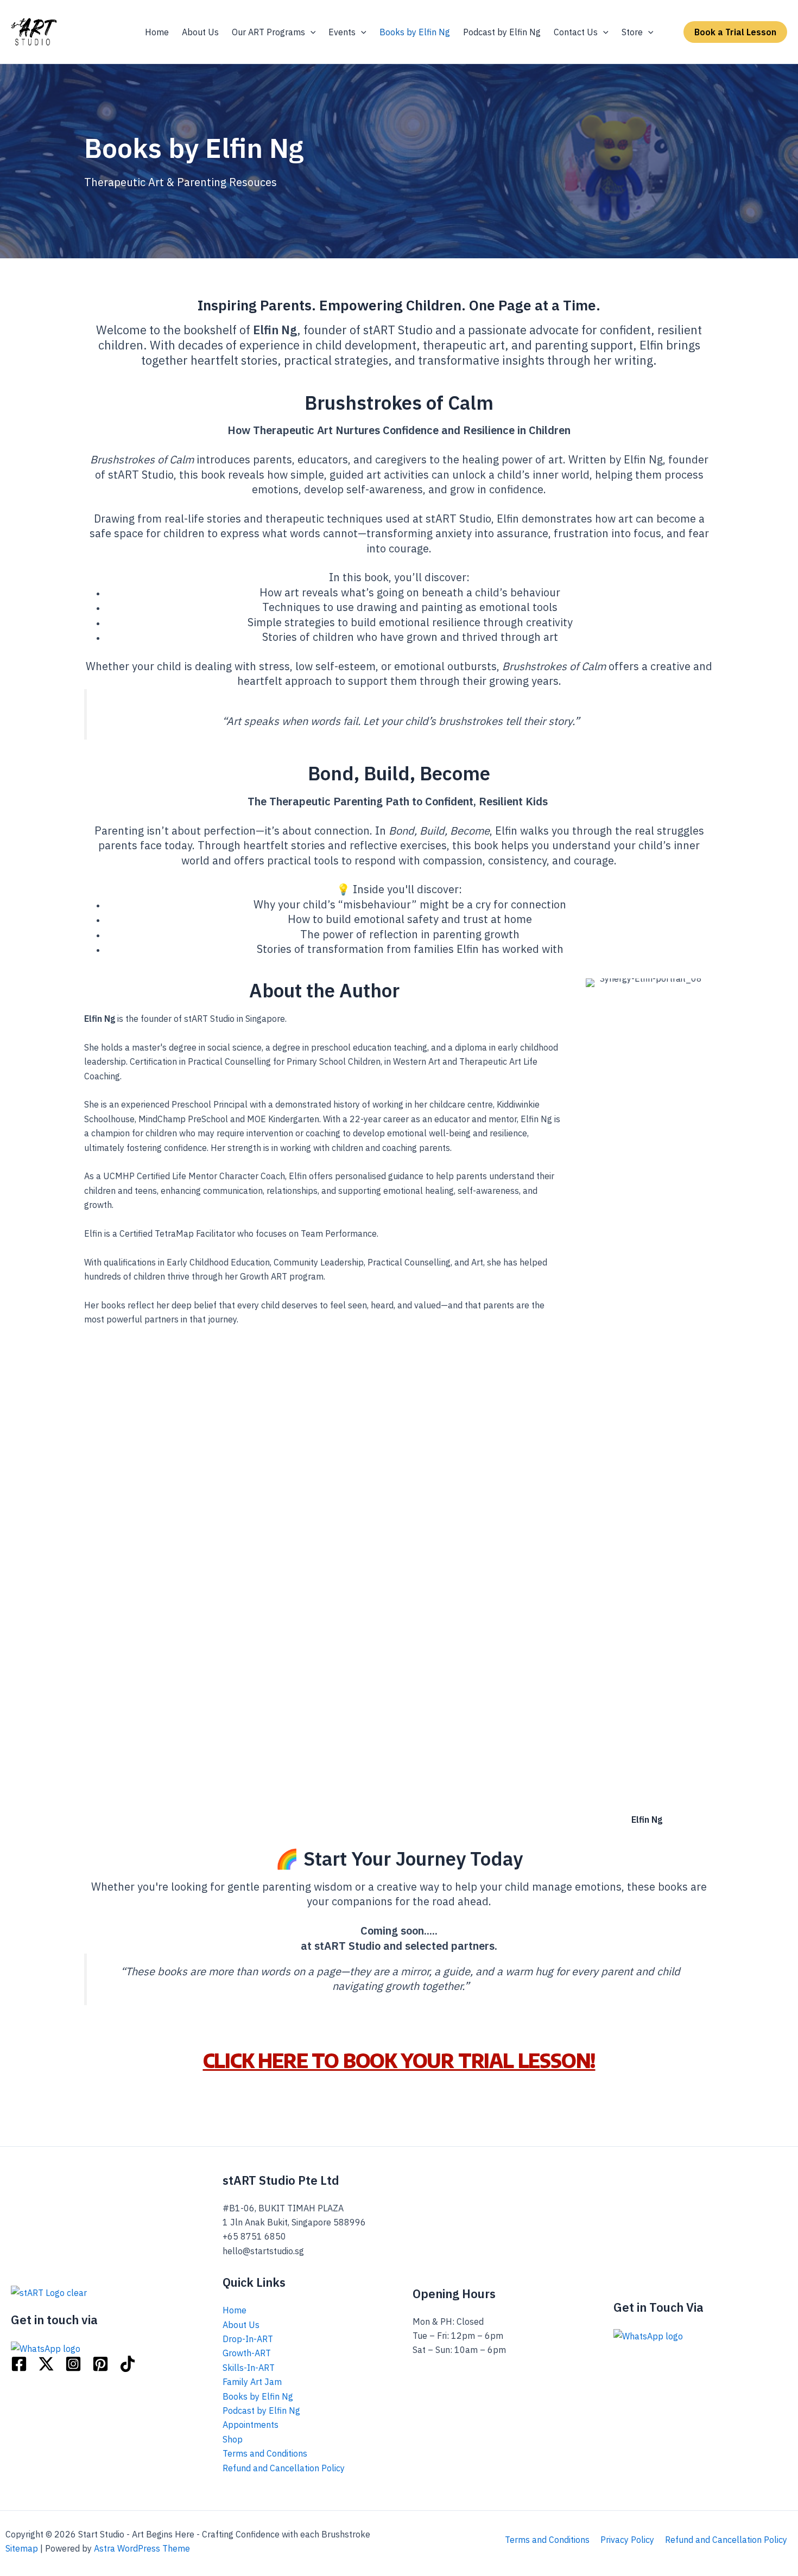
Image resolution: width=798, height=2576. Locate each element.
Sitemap (22, 2548)
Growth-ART (247, 2353)
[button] (735, 32)
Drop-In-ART (248, 2339)
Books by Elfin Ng (258, 2396)
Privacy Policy (627, 2540)
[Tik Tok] (128, 2364)
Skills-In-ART (249, 2368)
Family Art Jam (252, 2382)
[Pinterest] (100, 2364)
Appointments (251, 2425)
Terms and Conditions (265, 2453)
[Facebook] (19, 2364)
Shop (233, 2439)
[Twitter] (46, 2364)
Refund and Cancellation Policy (284, 2468)
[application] (311, 32)
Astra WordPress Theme (142, 2548)
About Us (241, 2325)
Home (235, 2310)
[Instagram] (73, 2364)
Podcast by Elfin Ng (261, 2410)
